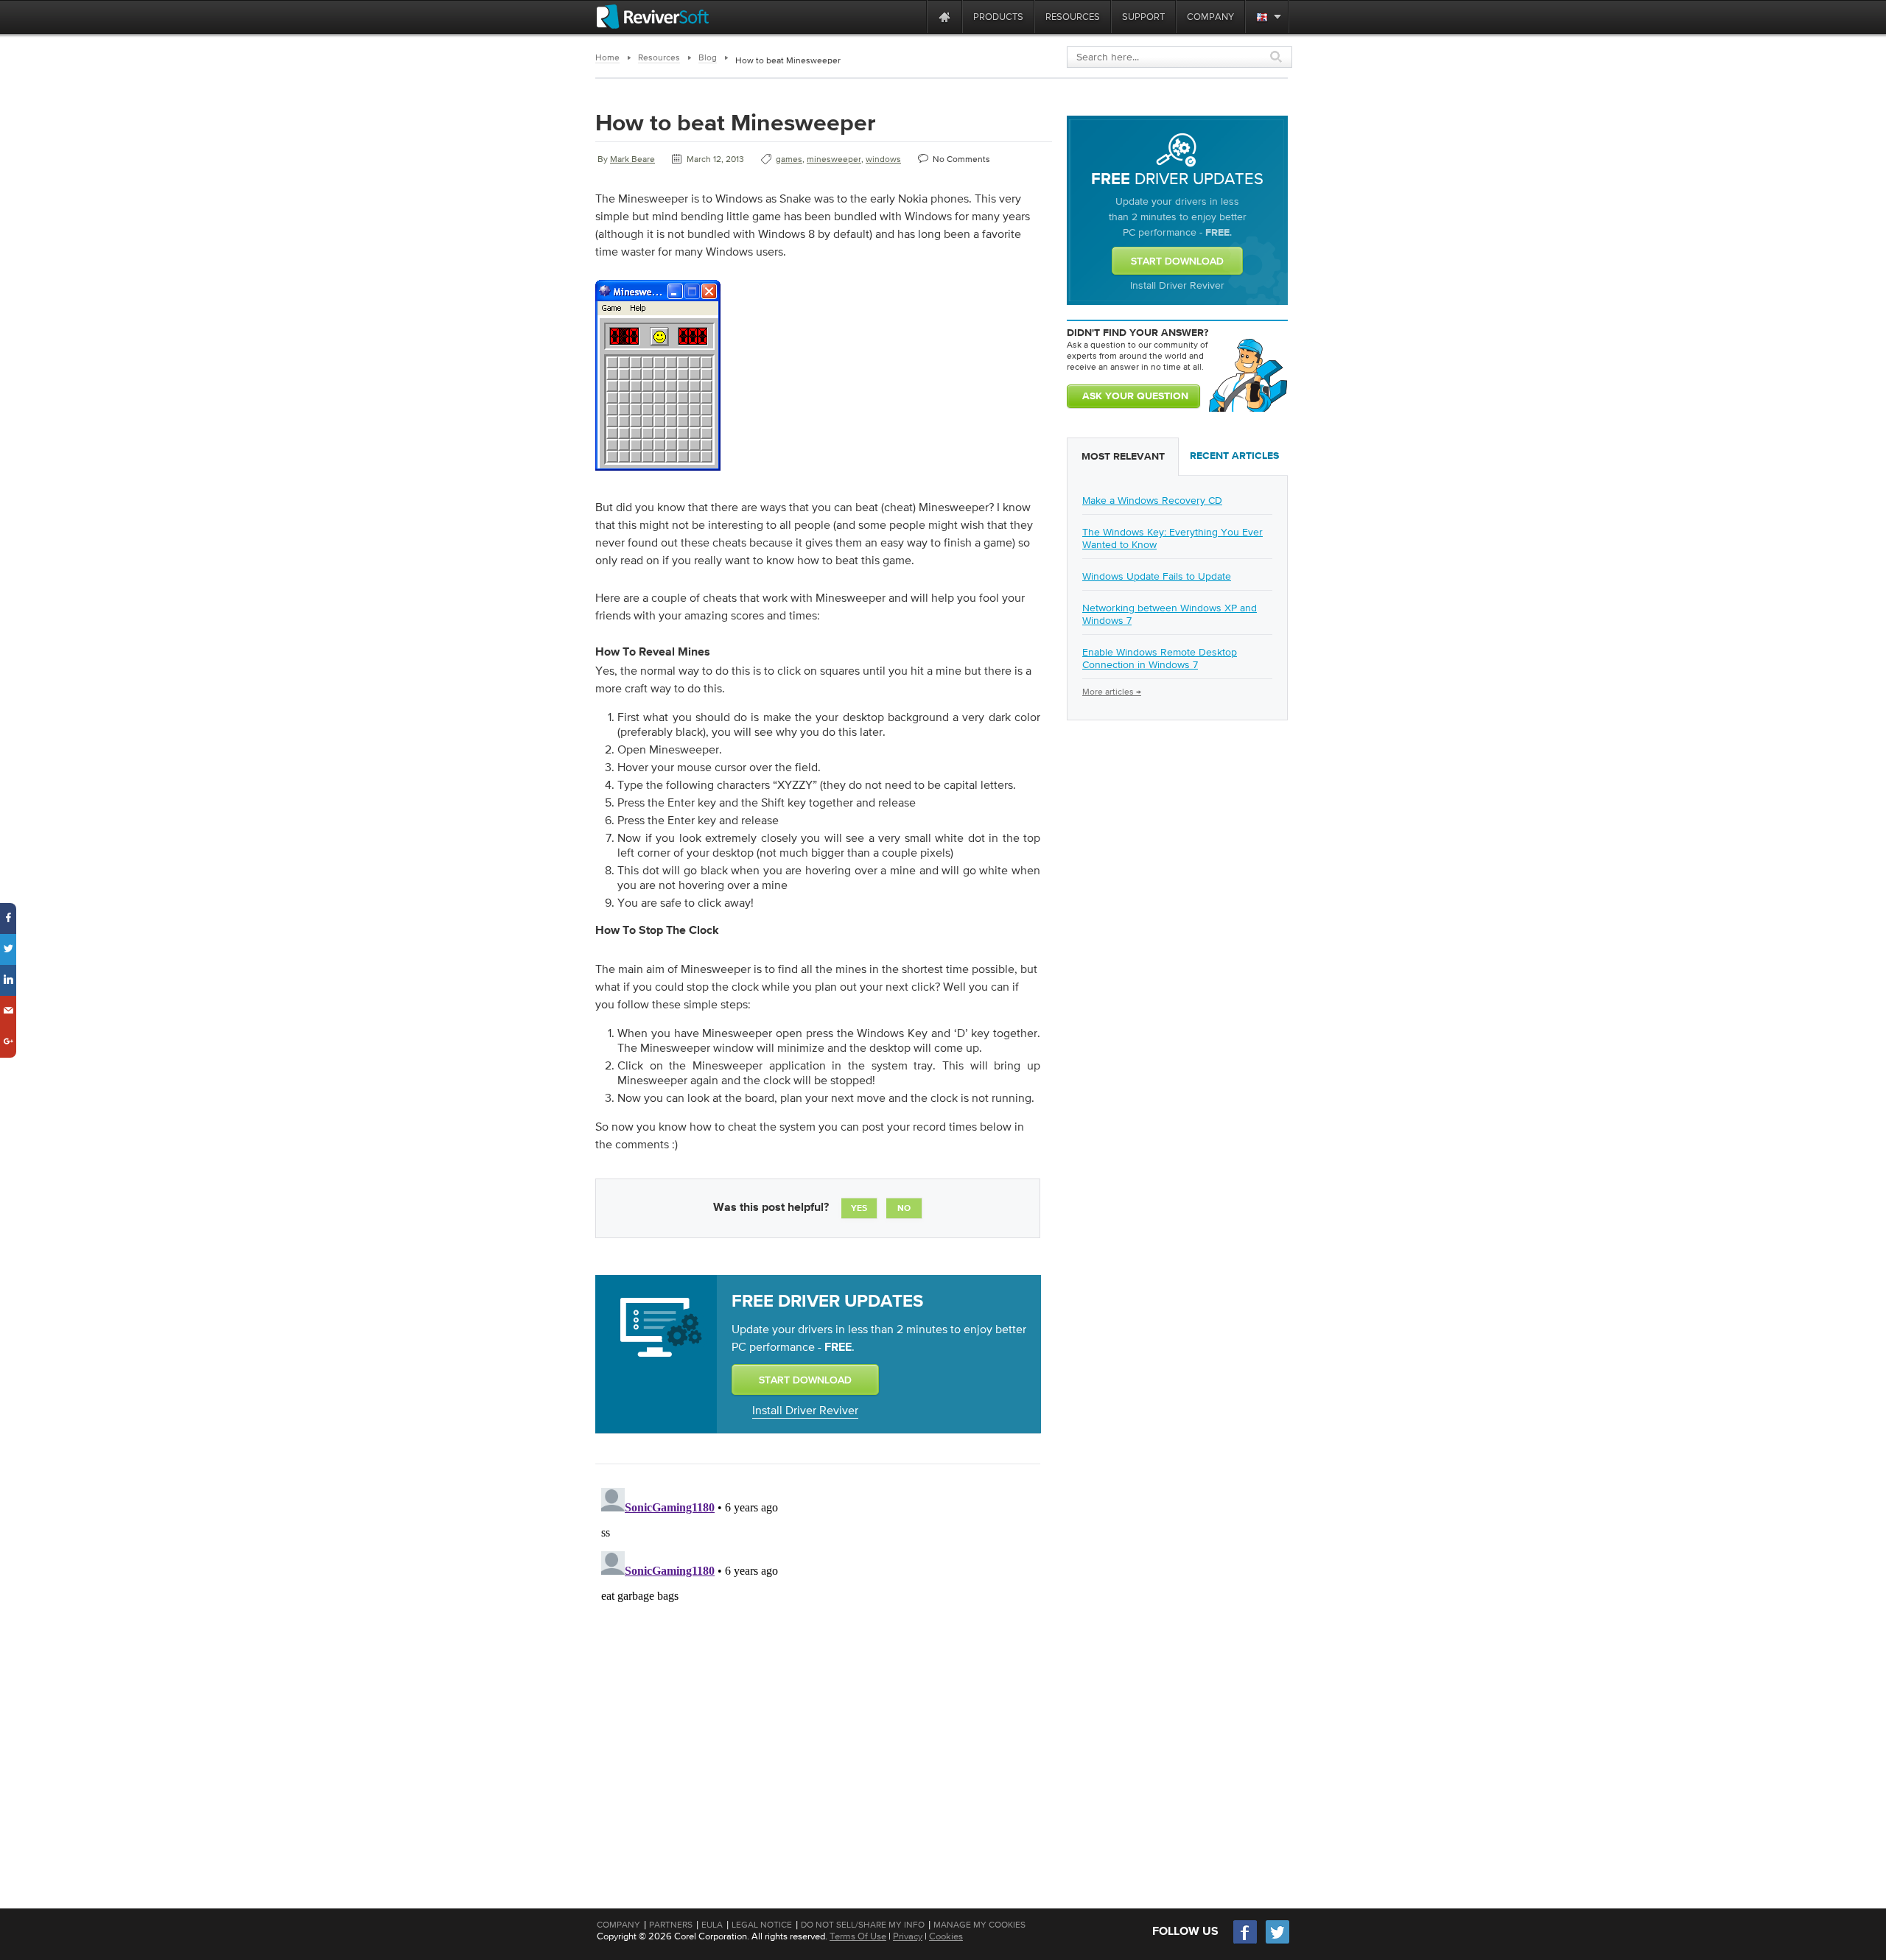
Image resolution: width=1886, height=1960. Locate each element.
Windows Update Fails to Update (1157, 576)
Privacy (908, 1936)
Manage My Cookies (979, 1925)
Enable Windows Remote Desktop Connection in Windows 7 (1160, 658)
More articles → (1112, 692)
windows (883, 159)
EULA (712, 1925)
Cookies (946, 1936)
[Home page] (944, 17)
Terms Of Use (858, 1936)
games (789, 159)
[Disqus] (816, 1666)
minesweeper (834, 159)
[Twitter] (1277, 1942)
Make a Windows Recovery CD (1152, 500)
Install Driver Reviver (805, 1410)
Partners (671, 1925)
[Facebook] (1246, 1942)
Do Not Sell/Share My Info (863, 1925)
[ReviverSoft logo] (653, 17)
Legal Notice (762, 1925)
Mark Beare (632, 159)
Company (618, 1925)
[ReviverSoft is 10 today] (912, 17)
